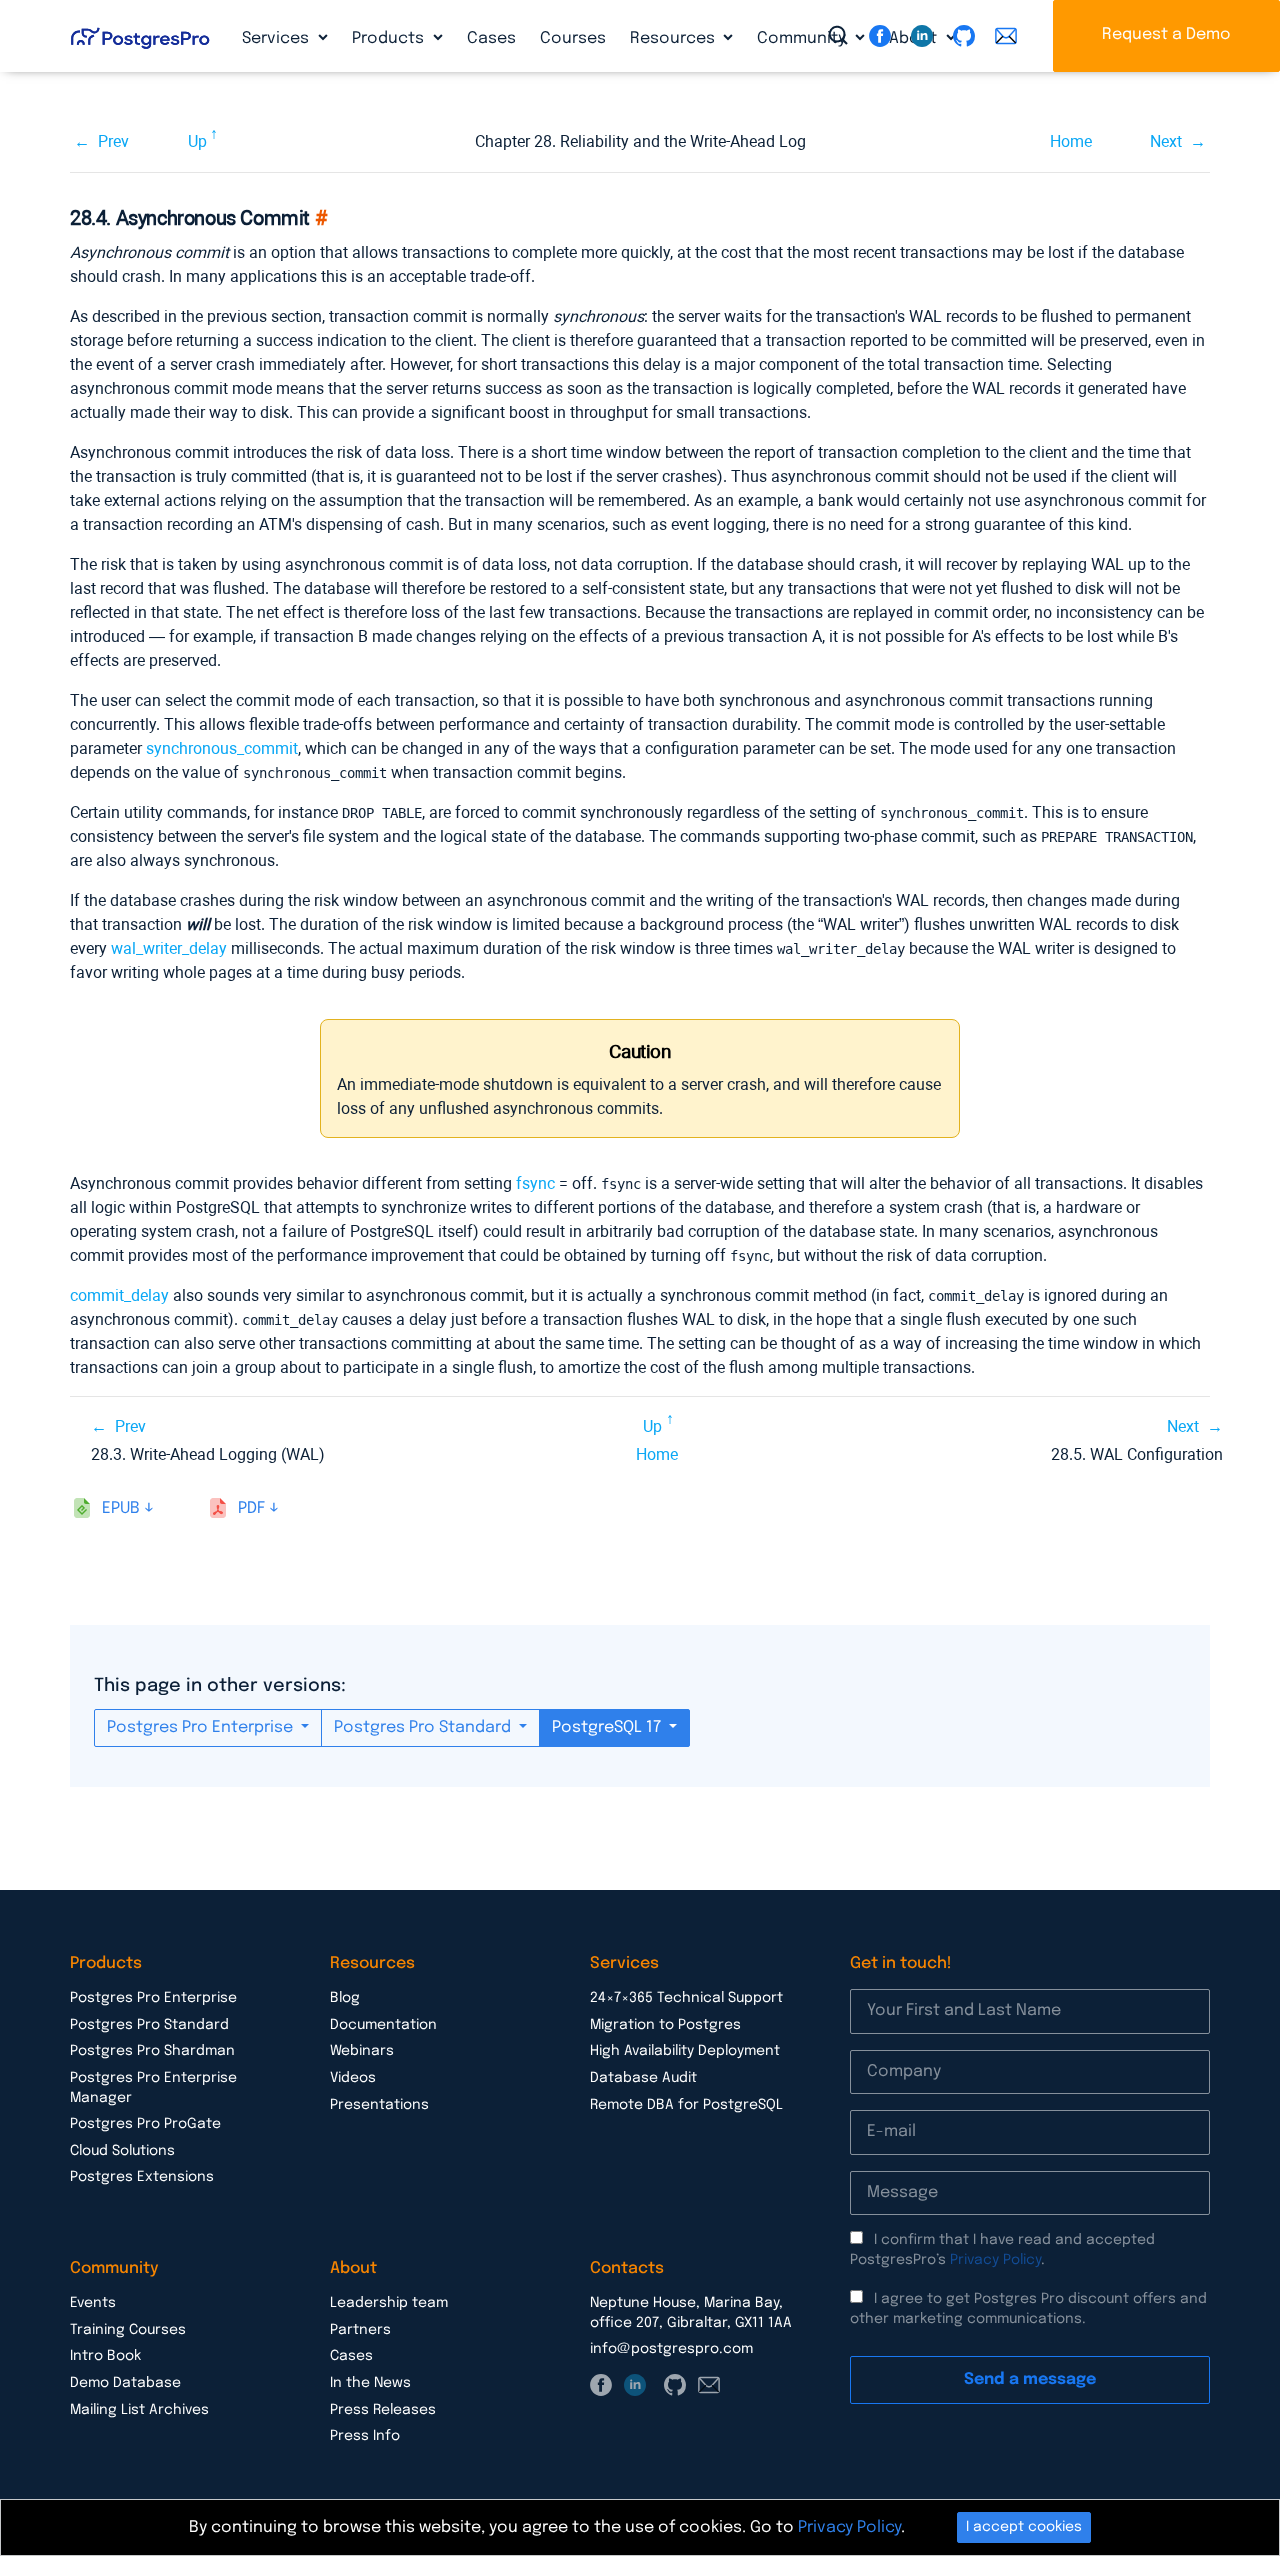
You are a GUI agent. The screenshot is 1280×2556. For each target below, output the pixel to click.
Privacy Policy (995, 2260)
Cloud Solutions (122, 2151)
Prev (113, 141)
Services (277, 38)
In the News (370, 2383)
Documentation (383, 2025)
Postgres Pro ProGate (145, 2124)
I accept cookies (1024, 2527)
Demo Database (125, 2383)
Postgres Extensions (142, 2177)
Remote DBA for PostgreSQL (686, 2105)
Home (1071, 141)
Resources (674, 38)
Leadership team (389, 2303)
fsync (535, 1183)
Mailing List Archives (139, 2410)
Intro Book (105, 2356)
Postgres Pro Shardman (152, 2051)
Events (93, 2303)
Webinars (362, 2051)
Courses (573, 38)
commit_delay (119, 1295)
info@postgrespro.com (671, 2349)
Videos (353, 2078)
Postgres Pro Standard (424, 1727)
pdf (251, 1508)
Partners (360, 2330)
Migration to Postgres (665, 2025)
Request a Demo (1166, 34)
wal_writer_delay (169, 948)
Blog (345, 1998)
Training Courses (128, 2330)
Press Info (365, 2436)
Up (197, 141)
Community (803, 38)
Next (1166, 141)
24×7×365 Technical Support (686, 1998)
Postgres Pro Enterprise (202, 1727)
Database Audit (643, 2078)
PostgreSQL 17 (608, 1727)
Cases (491, 38)
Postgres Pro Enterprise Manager (153, 2088)
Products (390, 38)
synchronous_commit (222, 748)
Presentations (379, 2105)
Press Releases (383, 2410)
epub (121, 1508)
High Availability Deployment (685, 2051)
